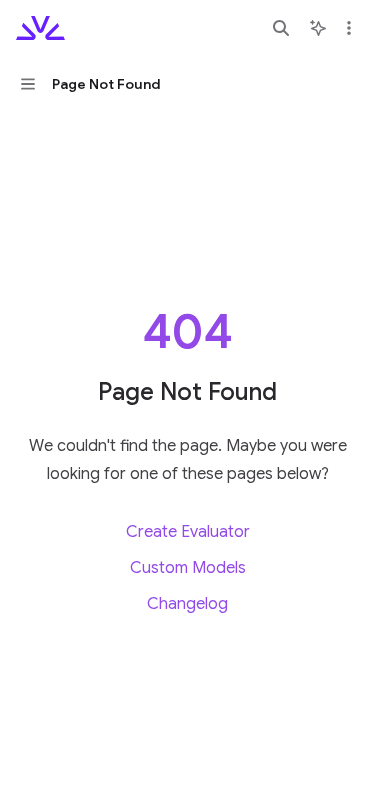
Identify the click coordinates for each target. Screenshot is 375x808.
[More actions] (349, 28)
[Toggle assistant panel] (318, 28)
